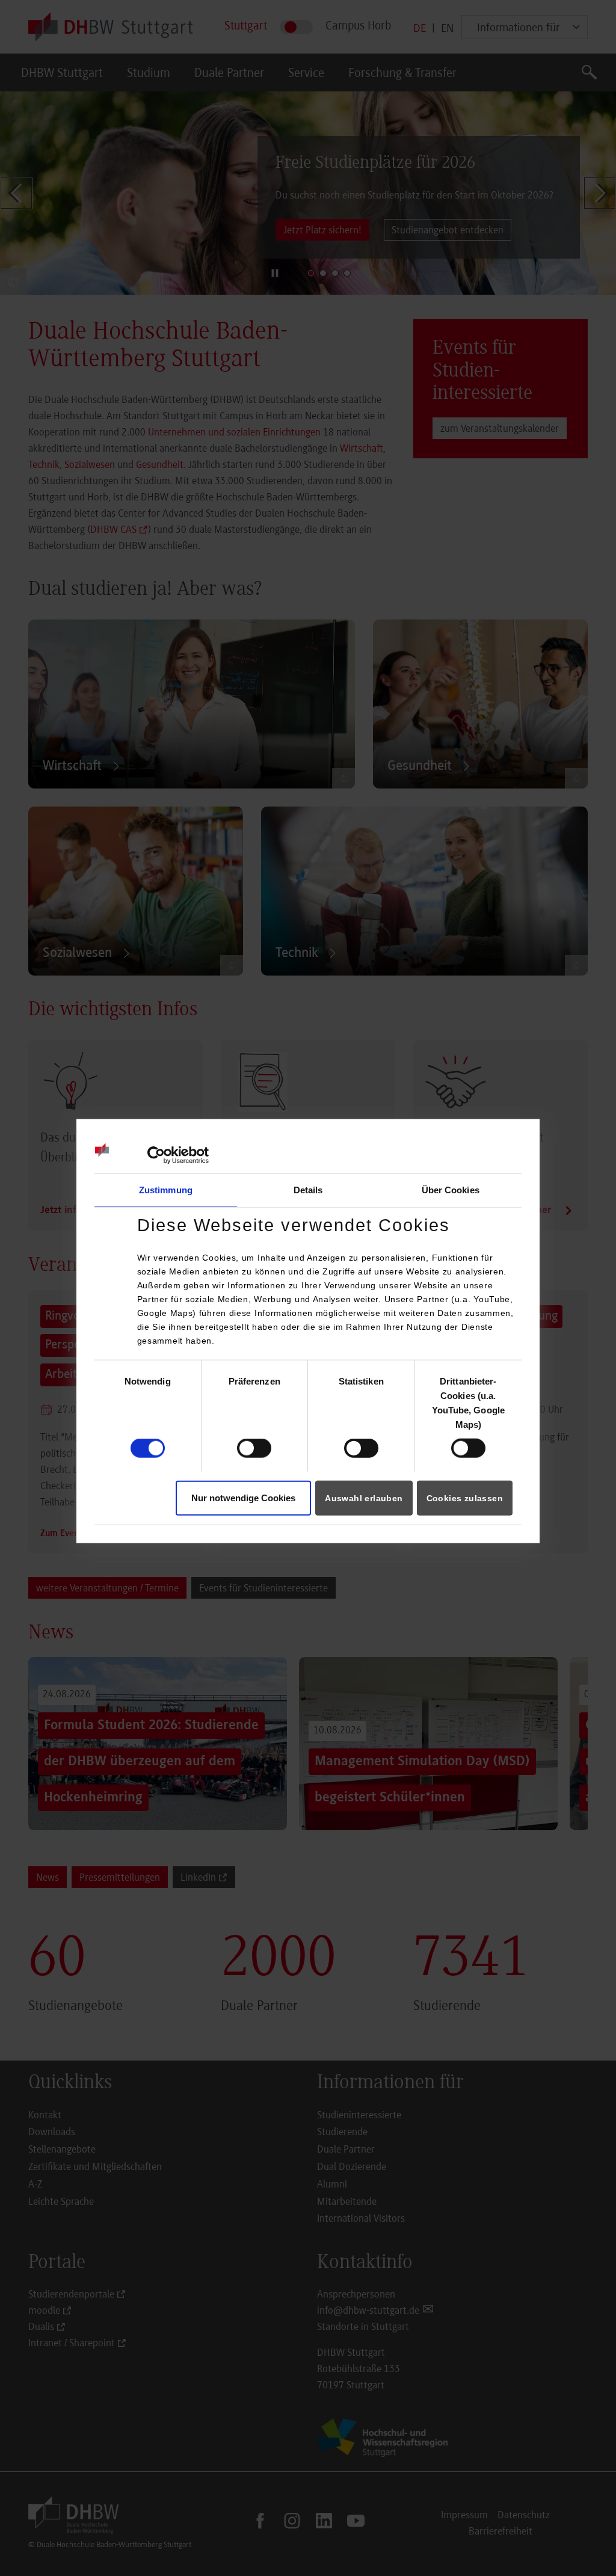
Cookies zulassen (465, 1498)
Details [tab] (308, 1190)
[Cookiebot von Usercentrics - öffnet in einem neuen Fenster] (156, 1155)
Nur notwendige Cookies (243, 1497)
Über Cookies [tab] (451, 1190)
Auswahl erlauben (364, 1498)
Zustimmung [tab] (166, 1190)
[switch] (254, 1448)
